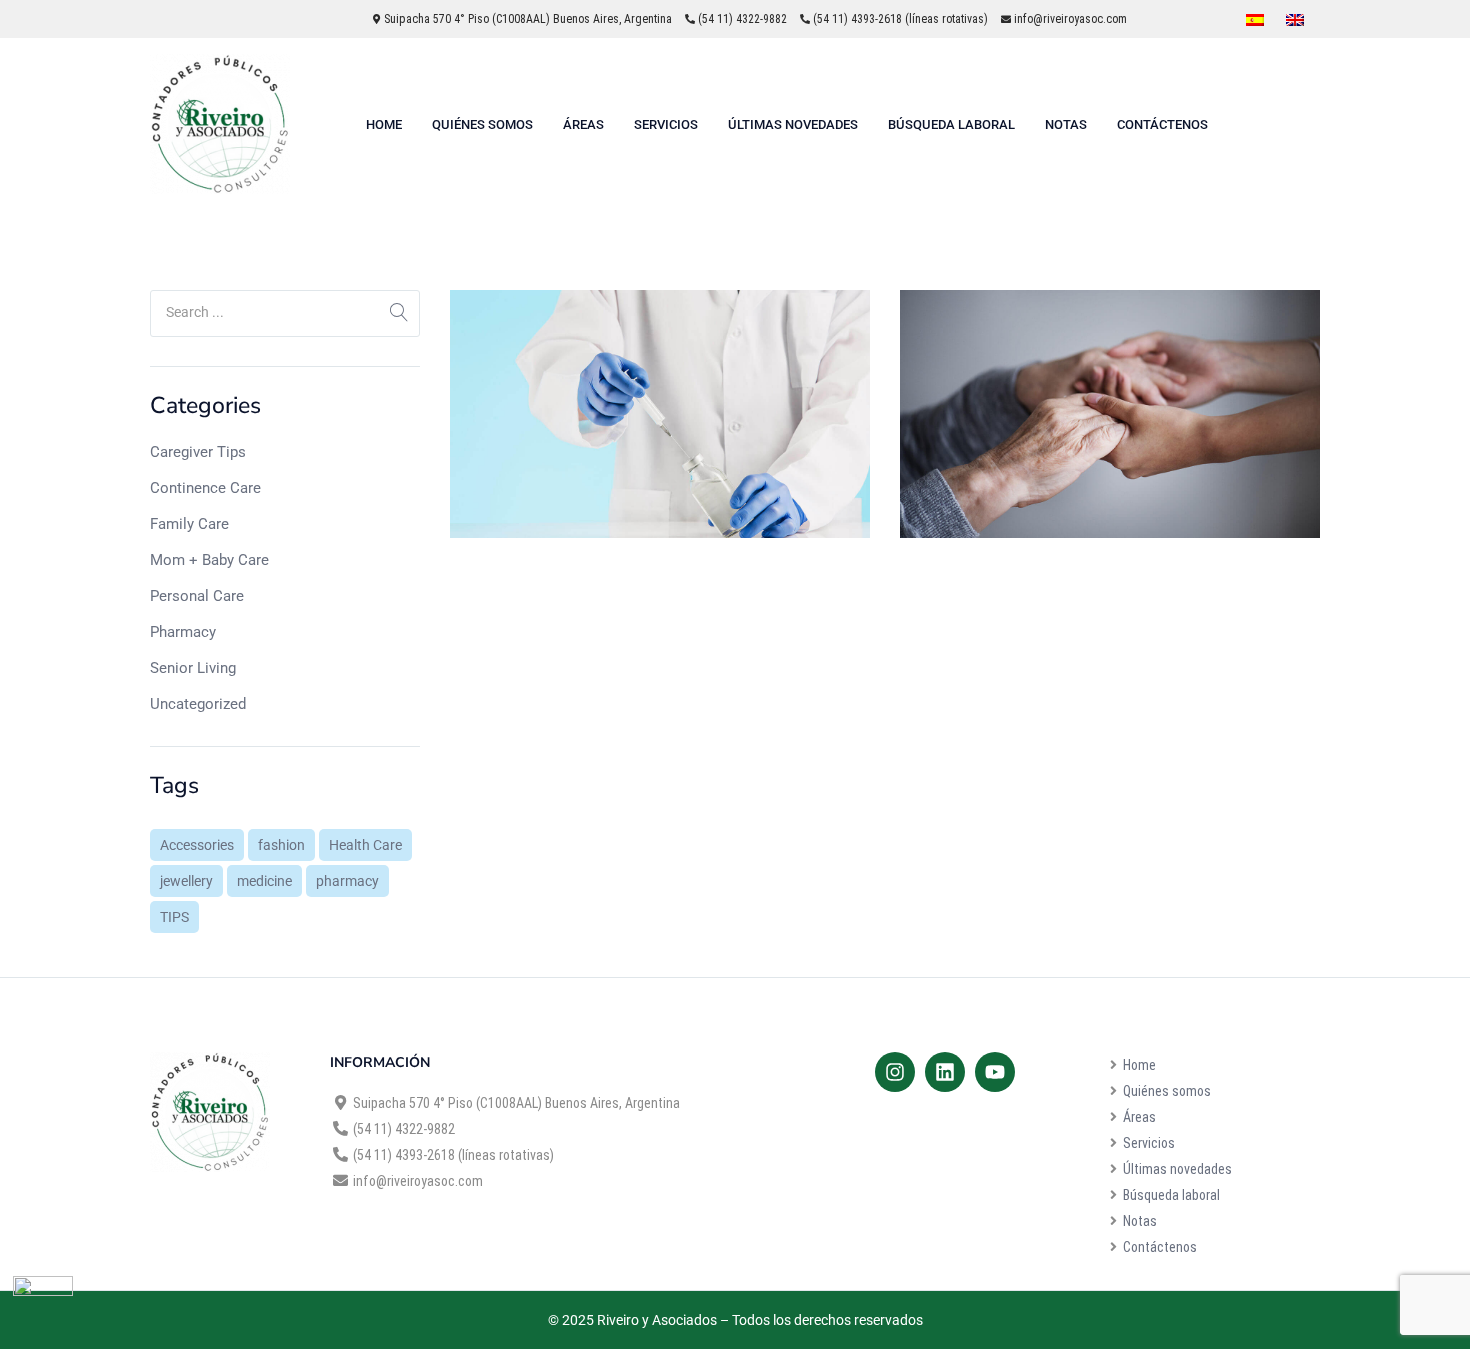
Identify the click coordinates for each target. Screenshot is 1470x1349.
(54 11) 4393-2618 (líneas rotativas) (900, 19)
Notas (1066, 124)
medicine (264, 881)
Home (384, 124)
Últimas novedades (793, 124)
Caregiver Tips (198, 452)
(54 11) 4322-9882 (742, 19)
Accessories (197, 845)
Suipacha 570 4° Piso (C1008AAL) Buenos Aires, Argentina (526, 19)
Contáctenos (1162, 124)
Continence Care (205, 488)
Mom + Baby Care (209, 560)
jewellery (186, 881)
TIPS (174, 917)
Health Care (365, 845)
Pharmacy (183, 632)
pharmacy (347, 881)
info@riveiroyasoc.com (1070, 19)
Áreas (583, 124)
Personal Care (197, 596)
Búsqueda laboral (951, 124)
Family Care (189, 524)
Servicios (666, 124)
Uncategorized (198, 704)
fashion (281, 845)
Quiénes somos (482, 124)
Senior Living (193, 668)
